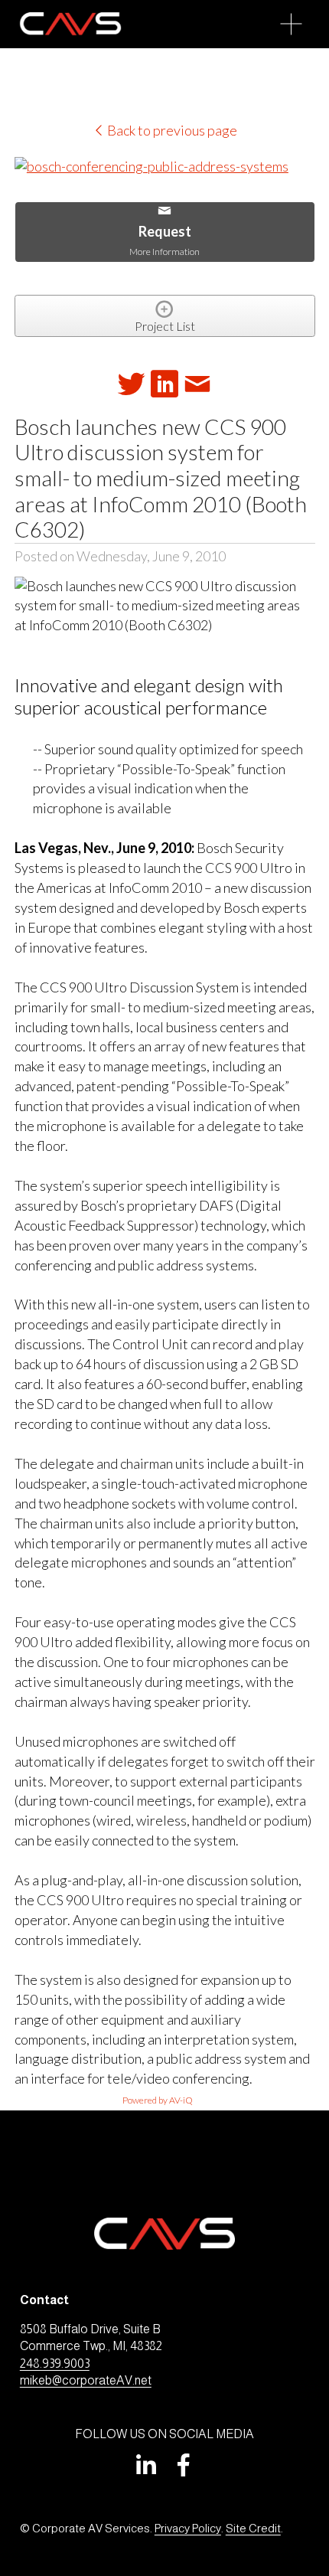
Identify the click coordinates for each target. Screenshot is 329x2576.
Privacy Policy (188, 2528)
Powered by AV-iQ (158, 2100)
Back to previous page (171, 130)
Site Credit (253, 2528)
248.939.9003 (55, 2364)
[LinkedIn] (145, 2465)
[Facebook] (184, 2465)
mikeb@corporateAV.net (86, 2380)
